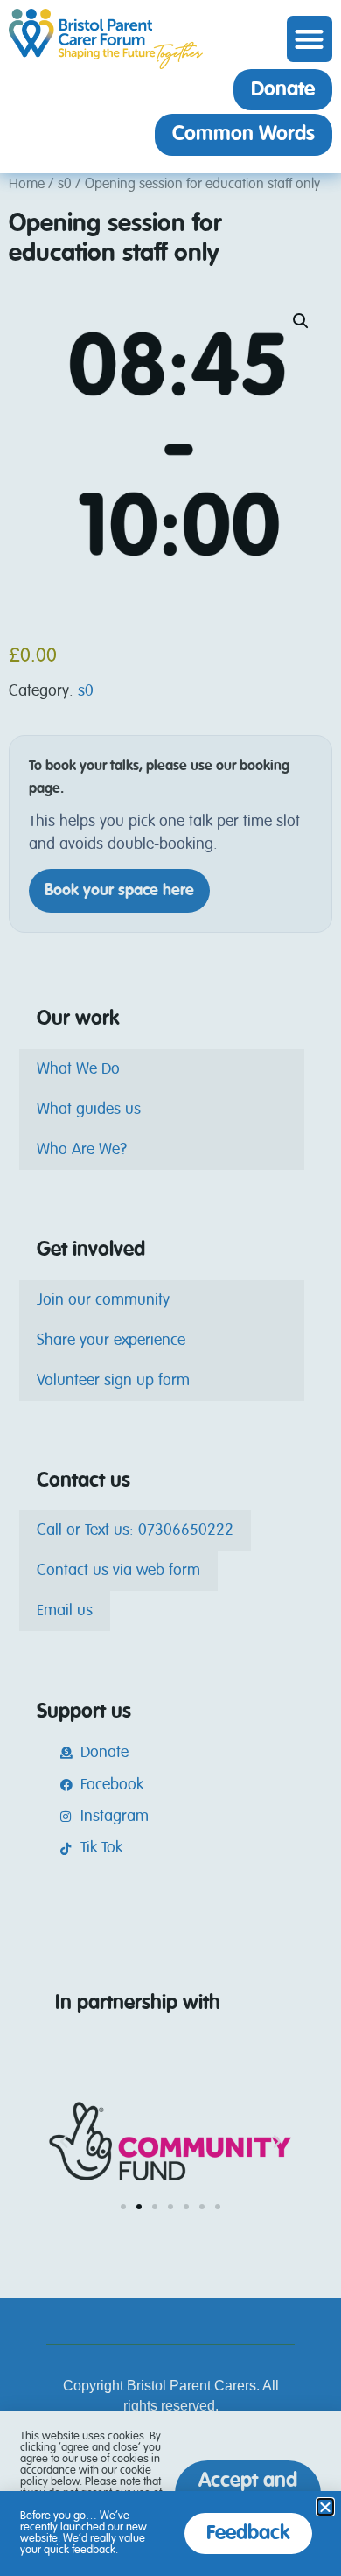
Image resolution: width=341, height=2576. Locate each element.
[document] (170, 1288)
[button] (310, 39)
